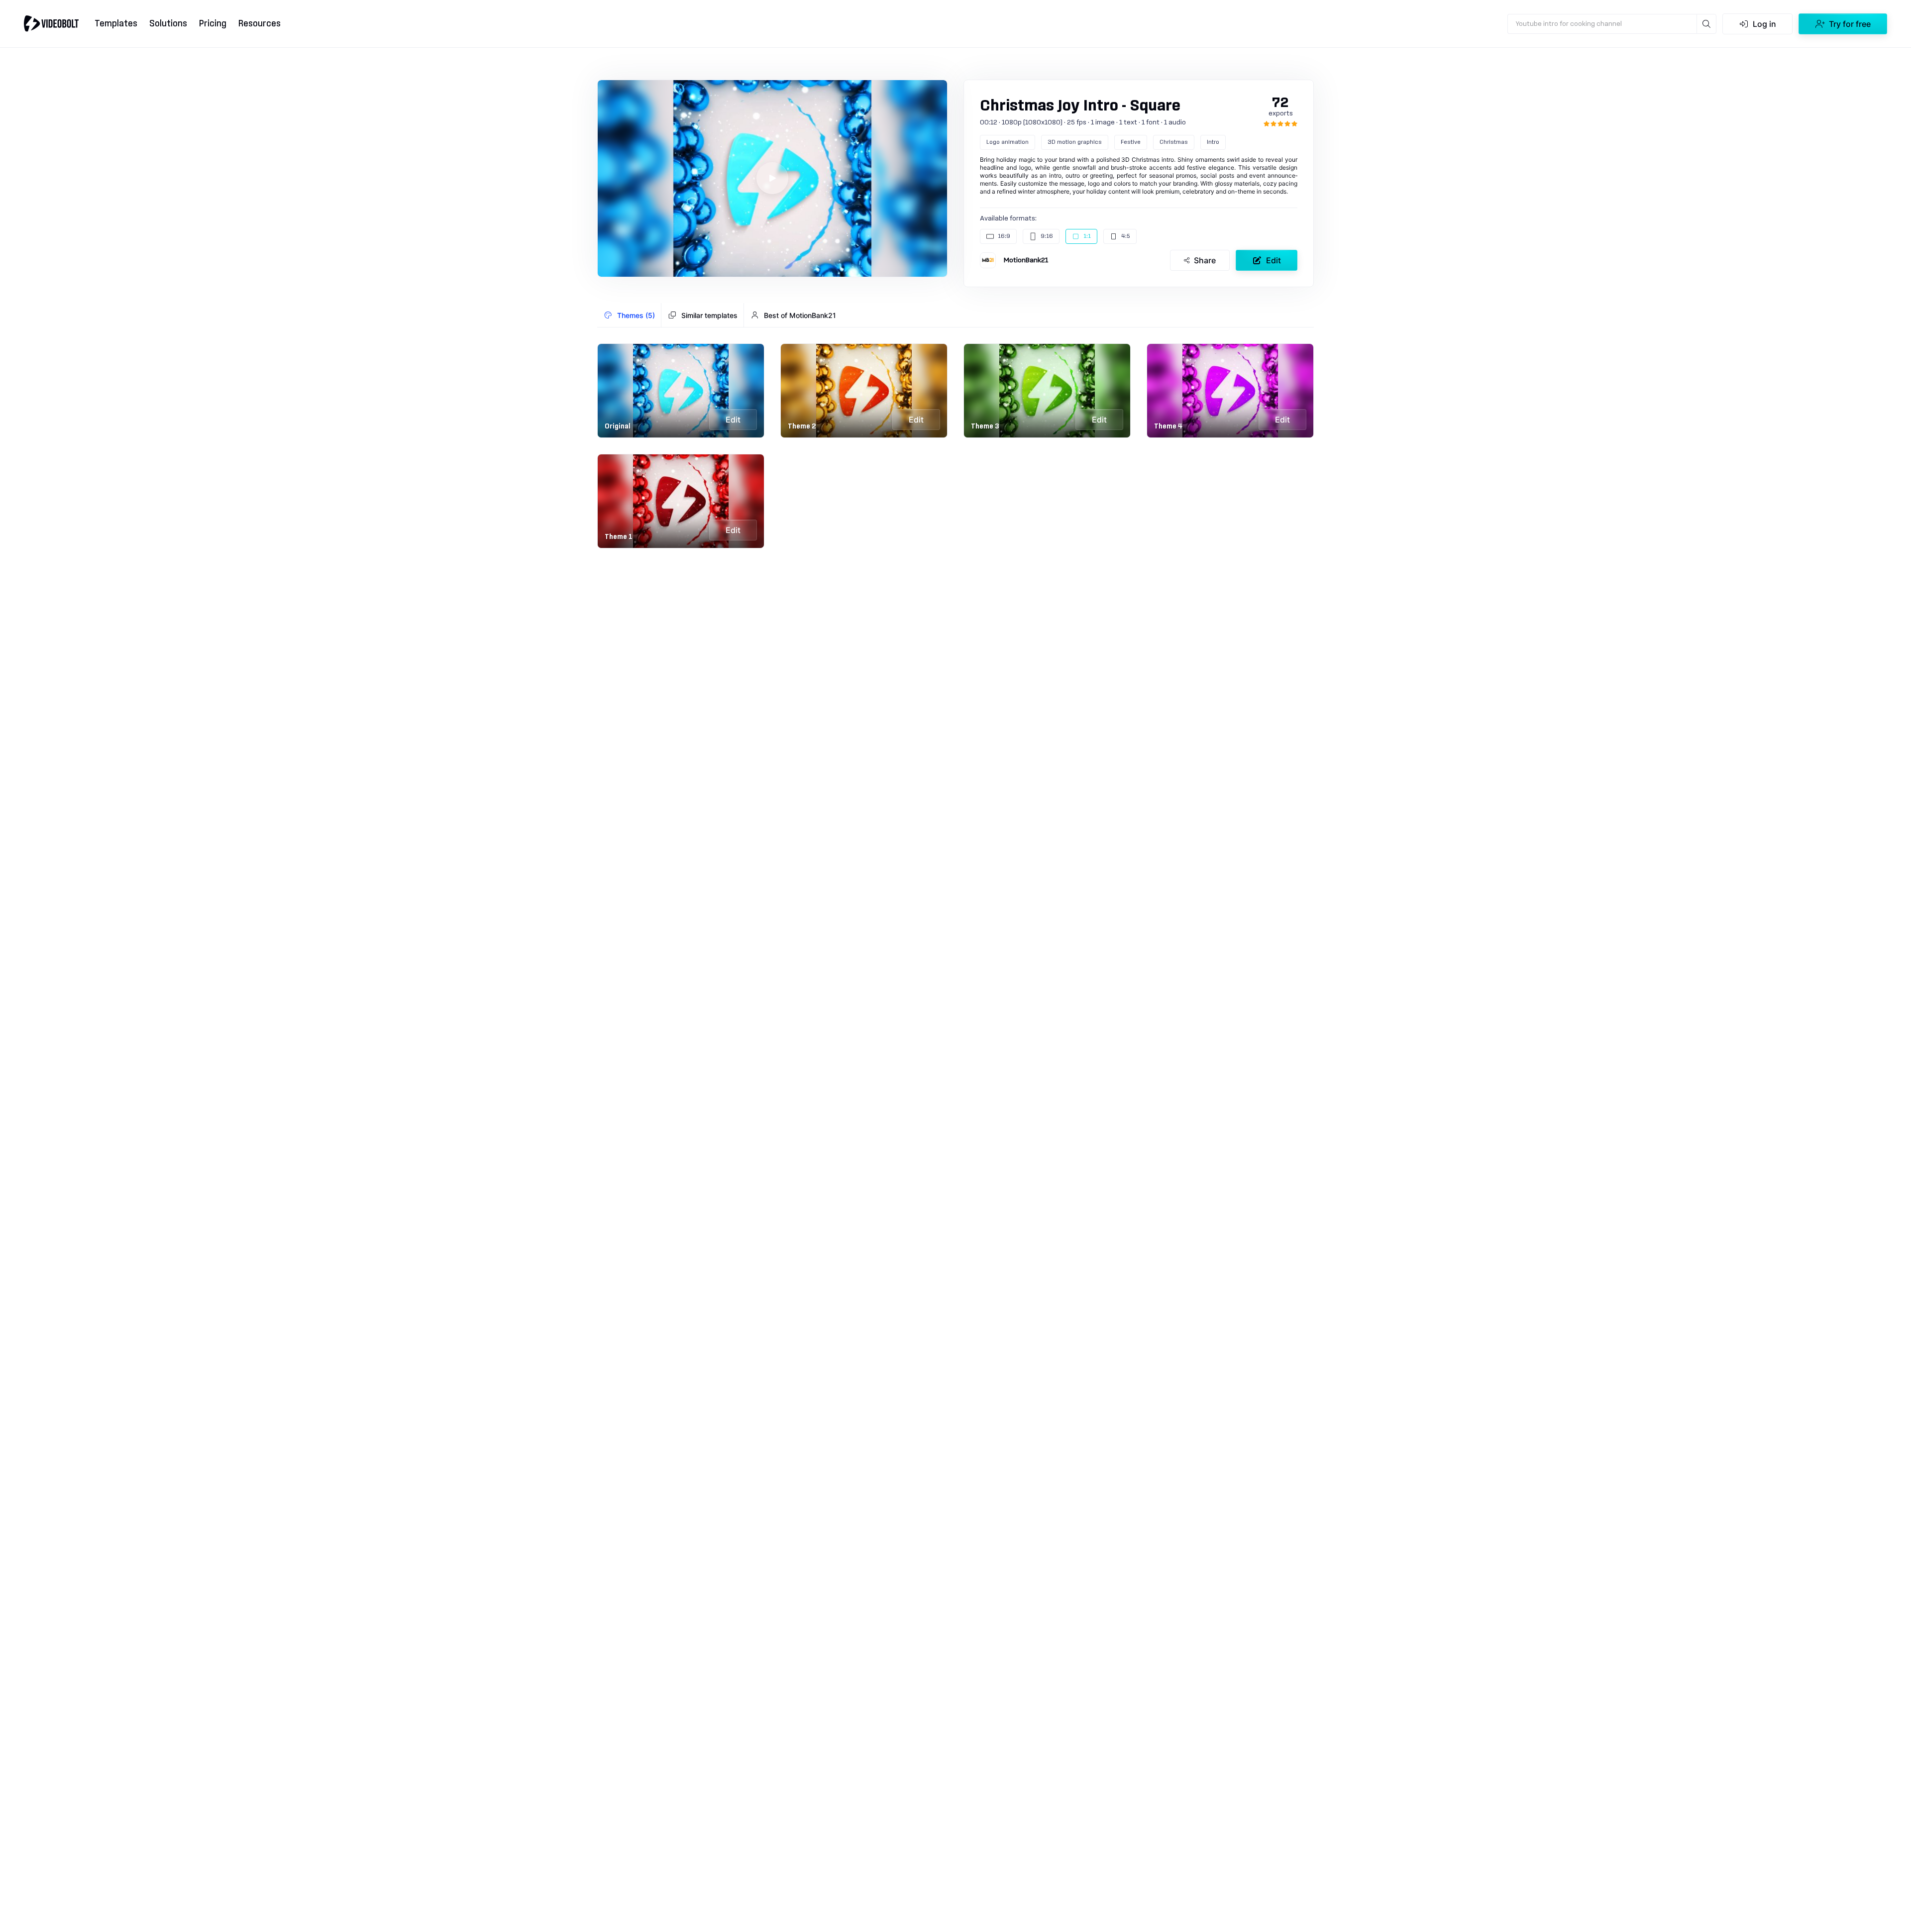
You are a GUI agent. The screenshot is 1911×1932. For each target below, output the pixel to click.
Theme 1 (619, 537)
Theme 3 (985, 427)
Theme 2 (802, 427)
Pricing (213, 24)
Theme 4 (1168, 427)
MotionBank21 (1026, 260)
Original (618, 427)
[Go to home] (51, 23)
